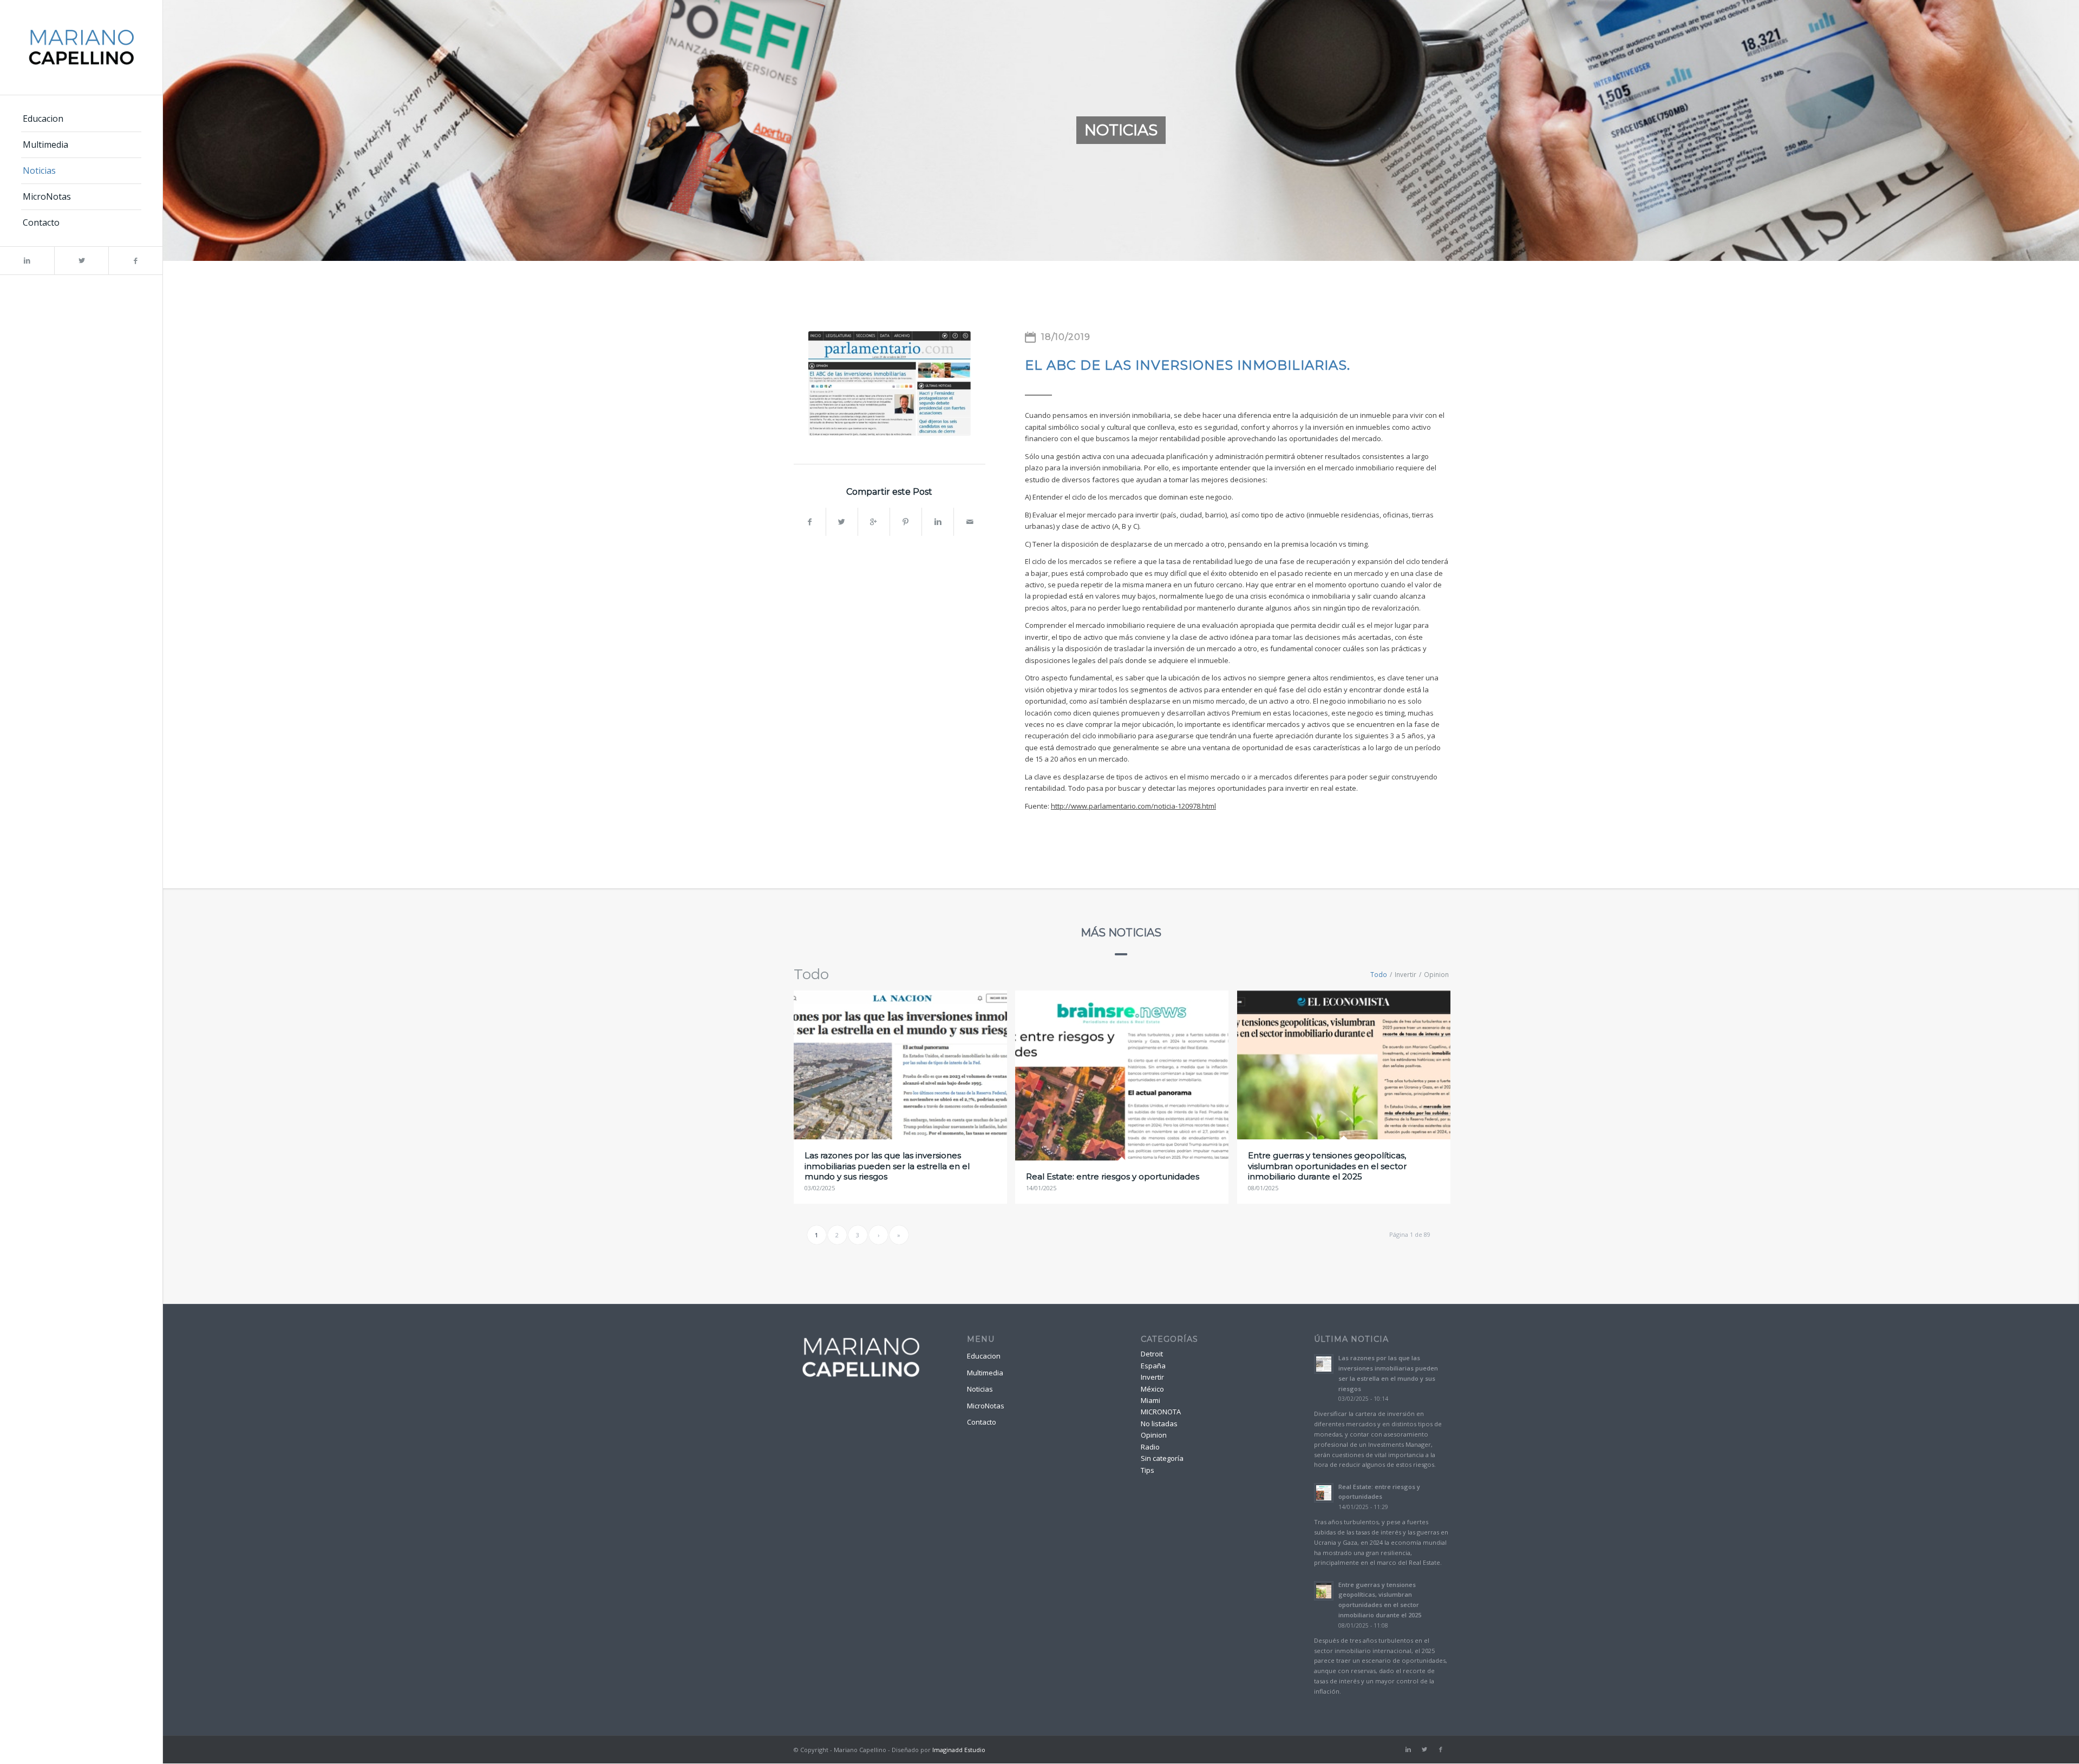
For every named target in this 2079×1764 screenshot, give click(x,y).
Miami (1150, 1400)
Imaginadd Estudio (959, 1750)
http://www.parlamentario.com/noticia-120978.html (1133, 806)
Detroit (1152, 1354)
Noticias (980, 1389)
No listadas (1159, 1424)
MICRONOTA (1161, 1412)
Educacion (984, 1356)
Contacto (982, 1422)
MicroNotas (986, 1406)
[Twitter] (81, 261)
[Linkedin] (27, 261)
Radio (1150, 1447)
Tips (1148, 1470)
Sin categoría (1162, 1458)
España (1153, 1366)
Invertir (1152, 1377)
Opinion (1154, 1435)
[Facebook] (135, 261)
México (1152, 1389)
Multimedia (985, 1373)
